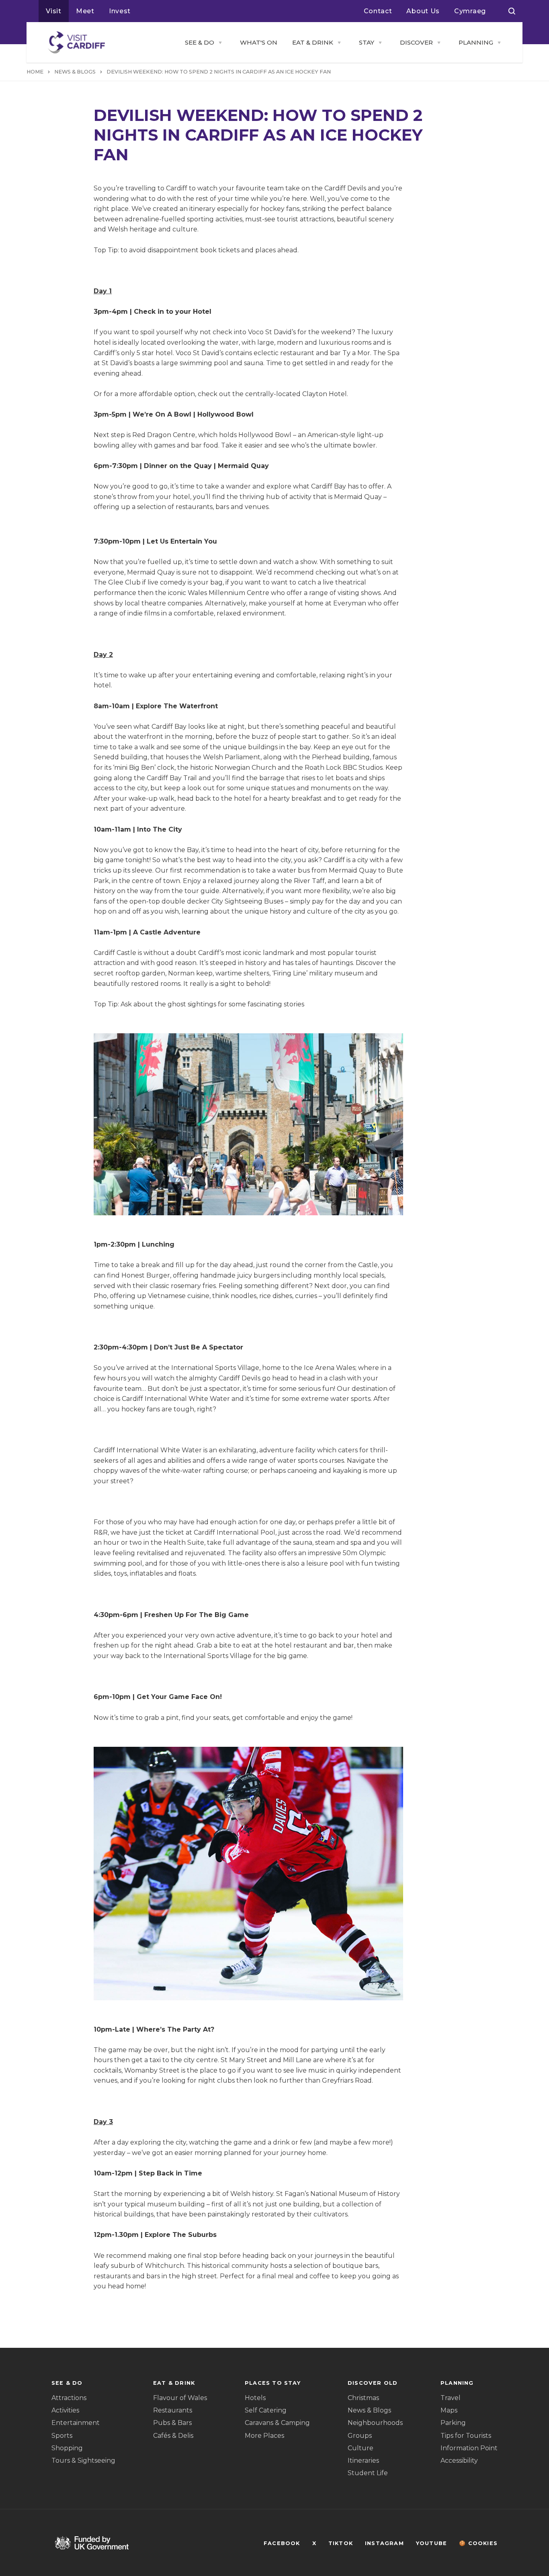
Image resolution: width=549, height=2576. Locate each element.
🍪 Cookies (478, 2543)
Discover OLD (373, 2383)
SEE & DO (200, 42)
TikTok (341, 2543)
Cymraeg (470, 11)
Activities (65, 2410)
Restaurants (173, 2410)
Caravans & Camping (277, 2423)
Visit (54, 11)
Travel (451, 2398)
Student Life (368, 2473)
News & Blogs (369, 2410)
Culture (361, 2448)
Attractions (69, 2398)
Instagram (384, 2543)
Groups (360, 2436)
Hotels (255, 2398)
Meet (85, 11)
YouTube (431, 2543)
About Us (423, 11)
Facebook (282, 2543)
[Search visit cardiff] (512, 11)
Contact (378, 11)
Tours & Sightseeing (83, 2460)
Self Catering (266, 2410)
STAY (367, 42)
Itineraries (363, 2460)
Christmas (363, 2398)
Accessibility (459, 2460)
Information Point (469, 2448)
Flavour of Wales (180, 2398)
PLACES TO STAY (273, 2383)
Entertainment (76, 2423)
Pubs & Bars (172, 2423)
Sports (62, 2436)
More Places (264, 2436)
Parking (453, 2423)
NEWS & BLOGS (75, 72)
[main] (274, 1288)
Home (35, 72)
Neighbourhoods (375, 2423)
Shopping (67, 2448)
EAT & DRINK (313, 42)
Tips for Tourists (466, 2436)
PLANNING (476, 42)
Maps (449, 2410)
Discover (416, 42)
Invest (120, 11)
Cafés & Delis (173, 2436)
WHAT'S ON (259, 42)
